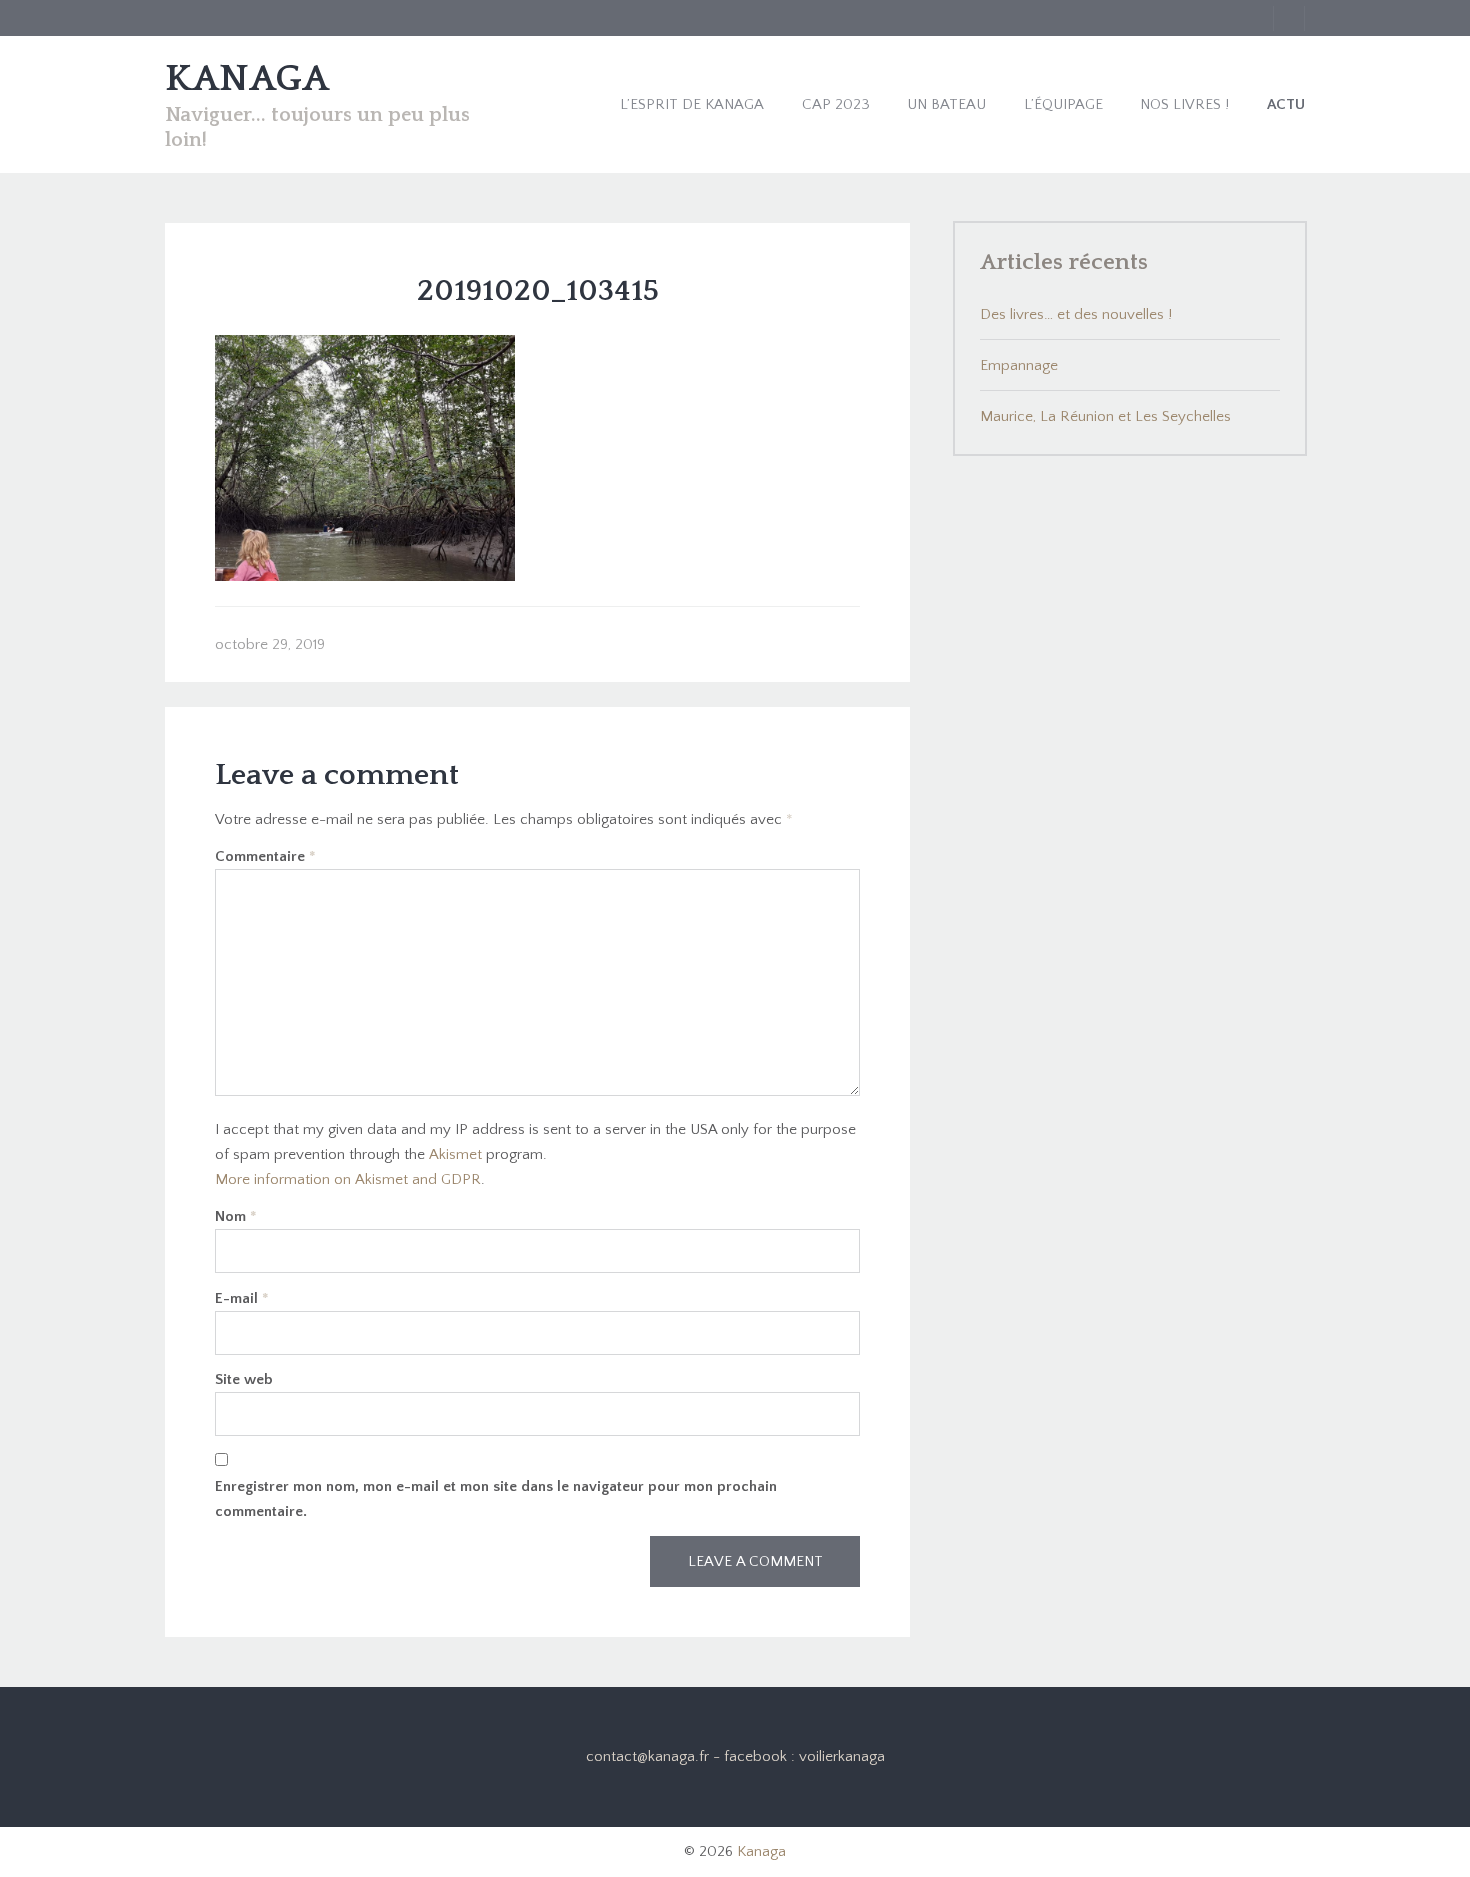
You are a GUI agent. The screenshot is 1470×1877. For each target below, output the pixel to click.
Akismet (455, 1154)
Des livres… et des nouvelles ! (1076, 314)
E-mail (242, 1298)
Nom (236, 1216)
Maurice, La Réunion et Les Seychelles (1105, 416)
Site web (244, 1379)
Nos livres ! (1184, 104)
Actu (1286, 104)
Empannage (1019, 365)
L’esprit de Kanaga (692, 104)
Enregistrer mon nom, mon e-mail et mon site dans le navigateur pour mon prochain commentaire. (496, 1499)
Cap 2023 (836, 104)
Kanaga (761, 1851)
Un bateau (946, 104)
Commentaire (265, 856)
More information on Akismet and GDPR (348, 1179)
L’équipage (1063, 104)
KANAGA (247, 79)
